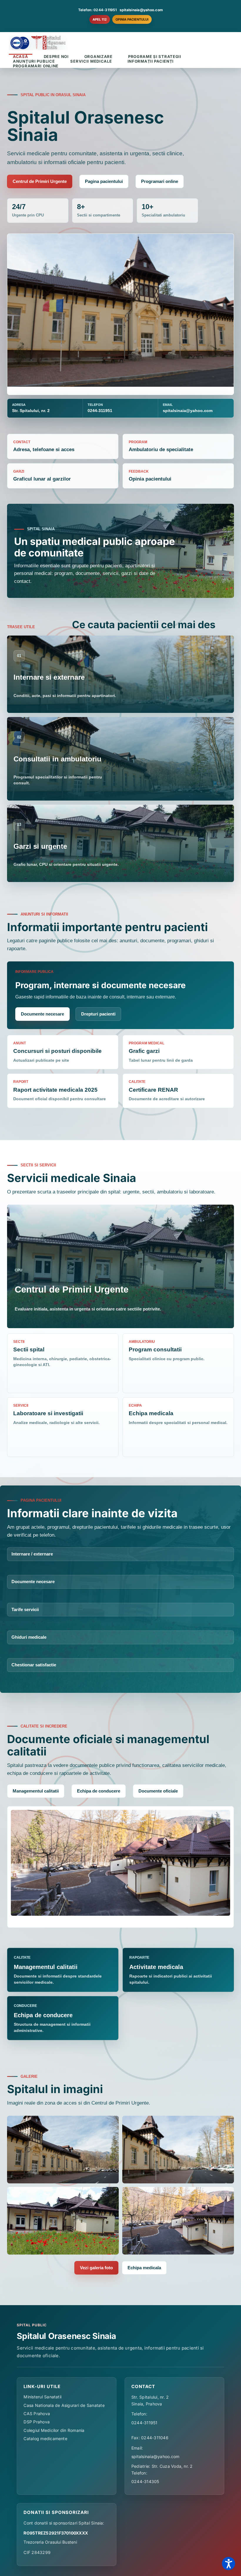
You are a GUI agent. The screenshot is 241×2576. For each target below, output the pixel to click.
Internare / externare (32, 1554)
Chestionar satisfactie (34, 1665)
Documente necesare (42, 1014)
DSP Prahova (37, 2422)
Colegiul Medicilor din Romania (54, 2430)
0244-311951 (144, 2423)
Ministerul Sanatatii (42, 2397)
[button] (229, 2564)
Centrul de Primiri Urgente (40, 181)
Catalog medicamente (45, 2439)
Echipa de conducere (99, 1791)
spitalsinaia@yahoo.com (141, 10)
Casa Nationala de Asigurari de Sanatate (64, 2405)
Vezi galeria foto (96, 2268)
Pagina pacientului (104, 181)
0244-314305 (145, 2481)
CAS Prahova (37, 2414)
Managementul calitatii (36, 1791)
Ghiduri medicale (29, 1637)
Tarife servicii (25, 1609)
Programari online (160, 181)
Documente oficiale (158, 1791)
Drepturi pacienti (98, 1014)
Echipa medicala (144, 2268)
